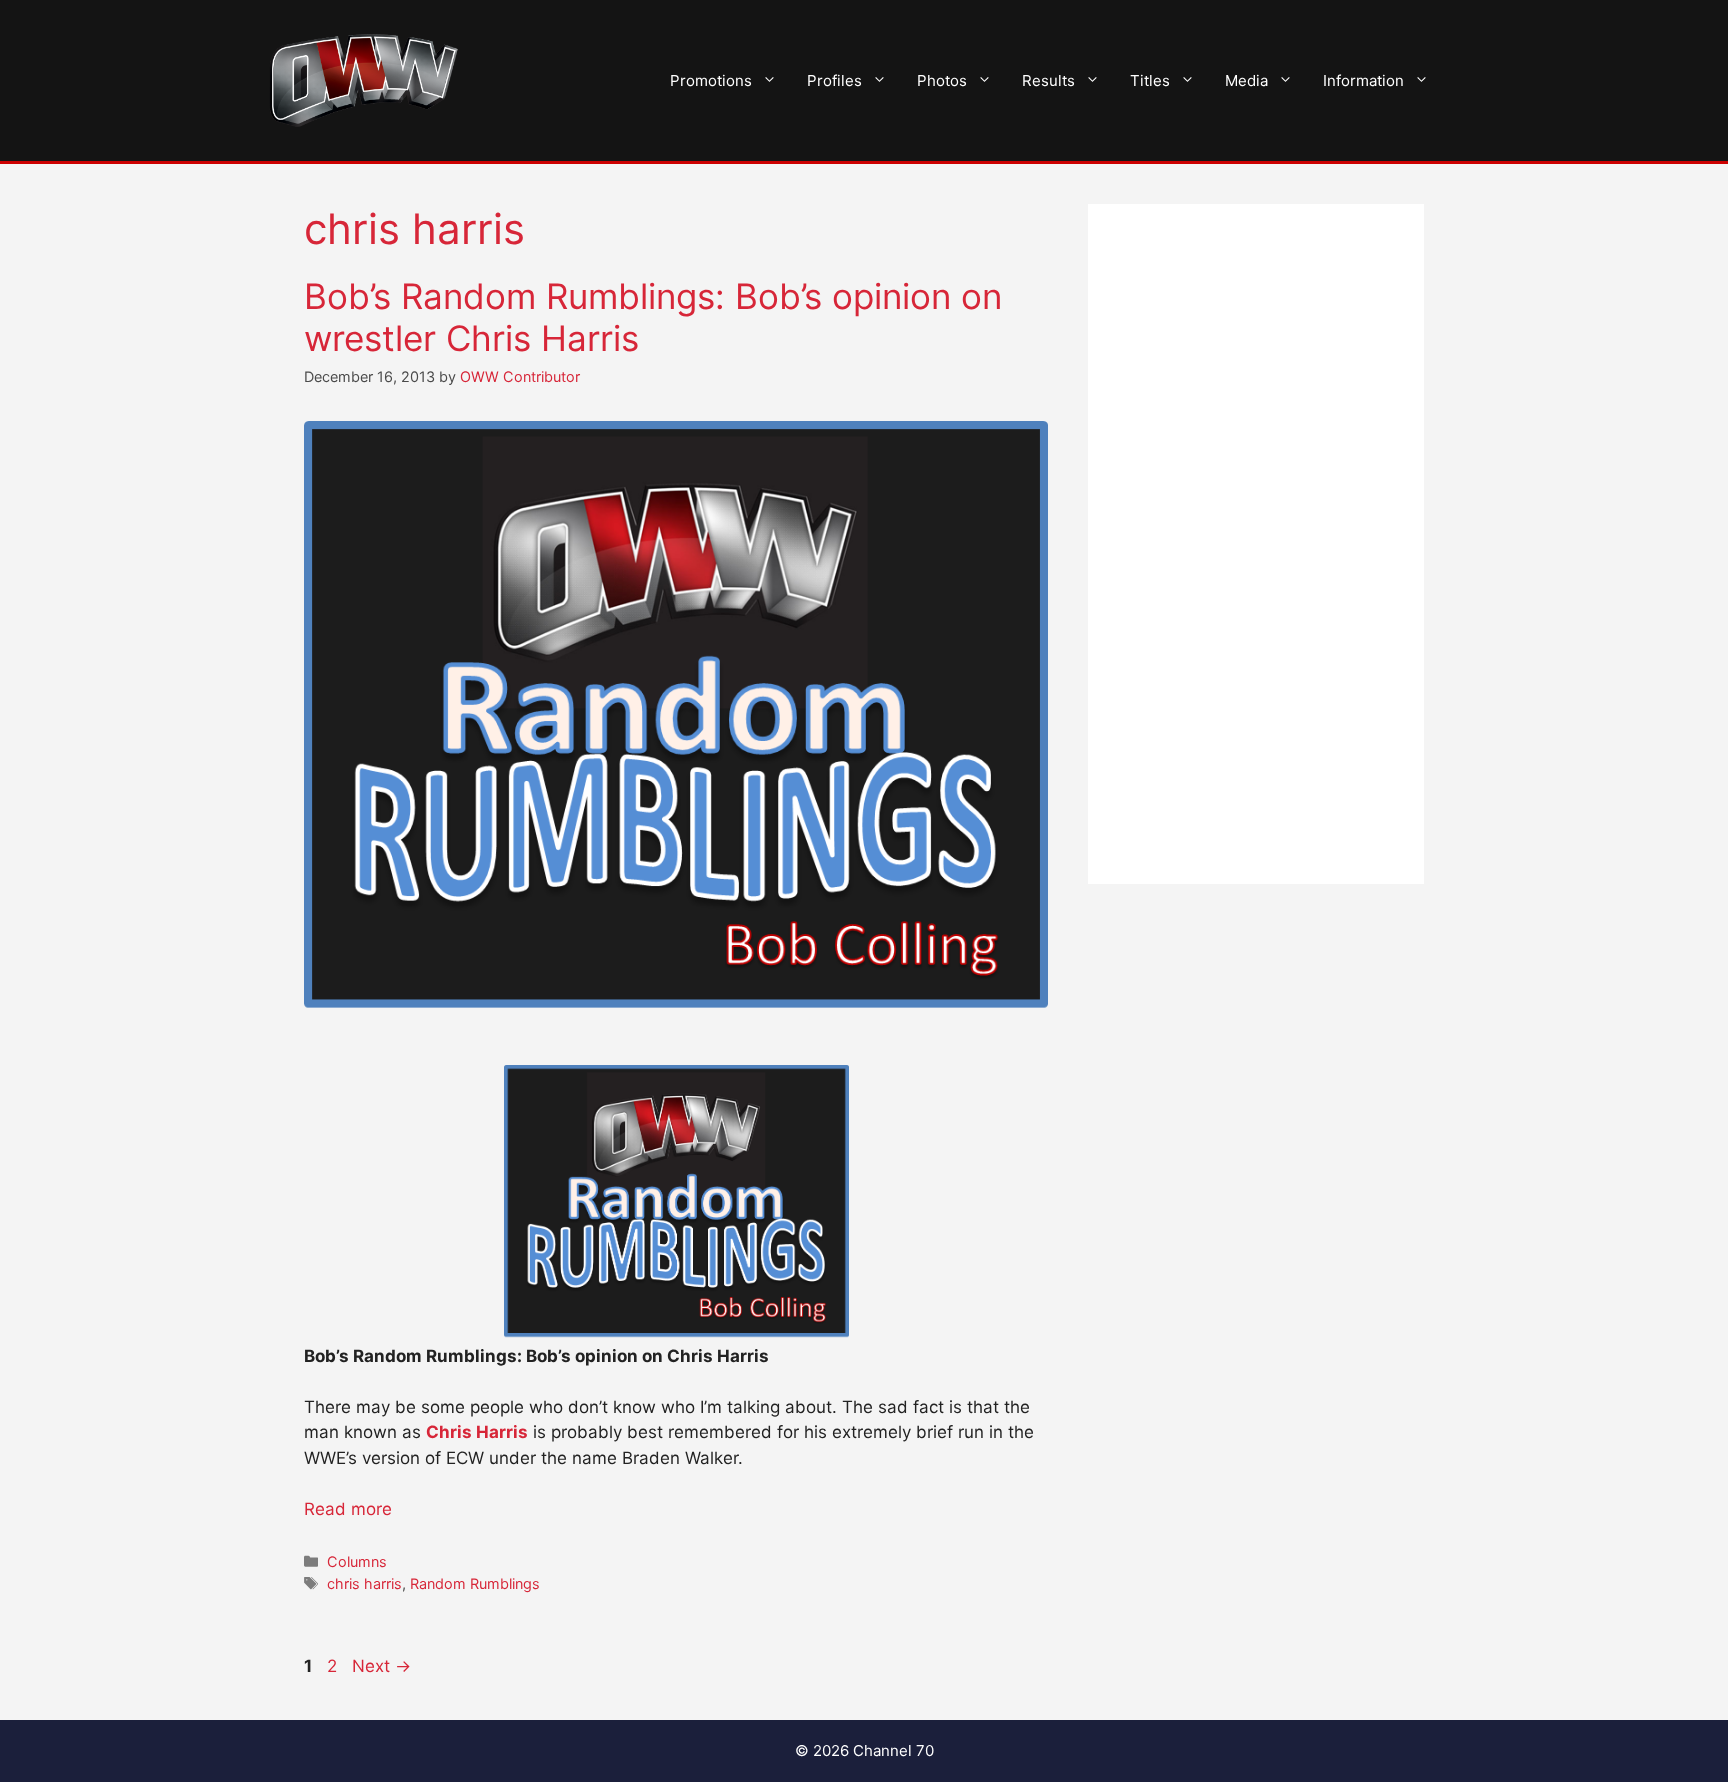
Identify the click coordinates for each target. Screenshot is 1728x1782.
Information (1363, 80)
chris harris (364, 1583)
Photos (942, 80)
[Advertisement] (1256, 544)
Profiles (834, 80)
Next (381, 1666)
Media (1246, 80)
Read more (348, 1509)
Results (1048, 80)
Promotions (711, 80)
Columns (357, 1561)
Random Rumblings (475, 1583)
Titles (1150, 80)
